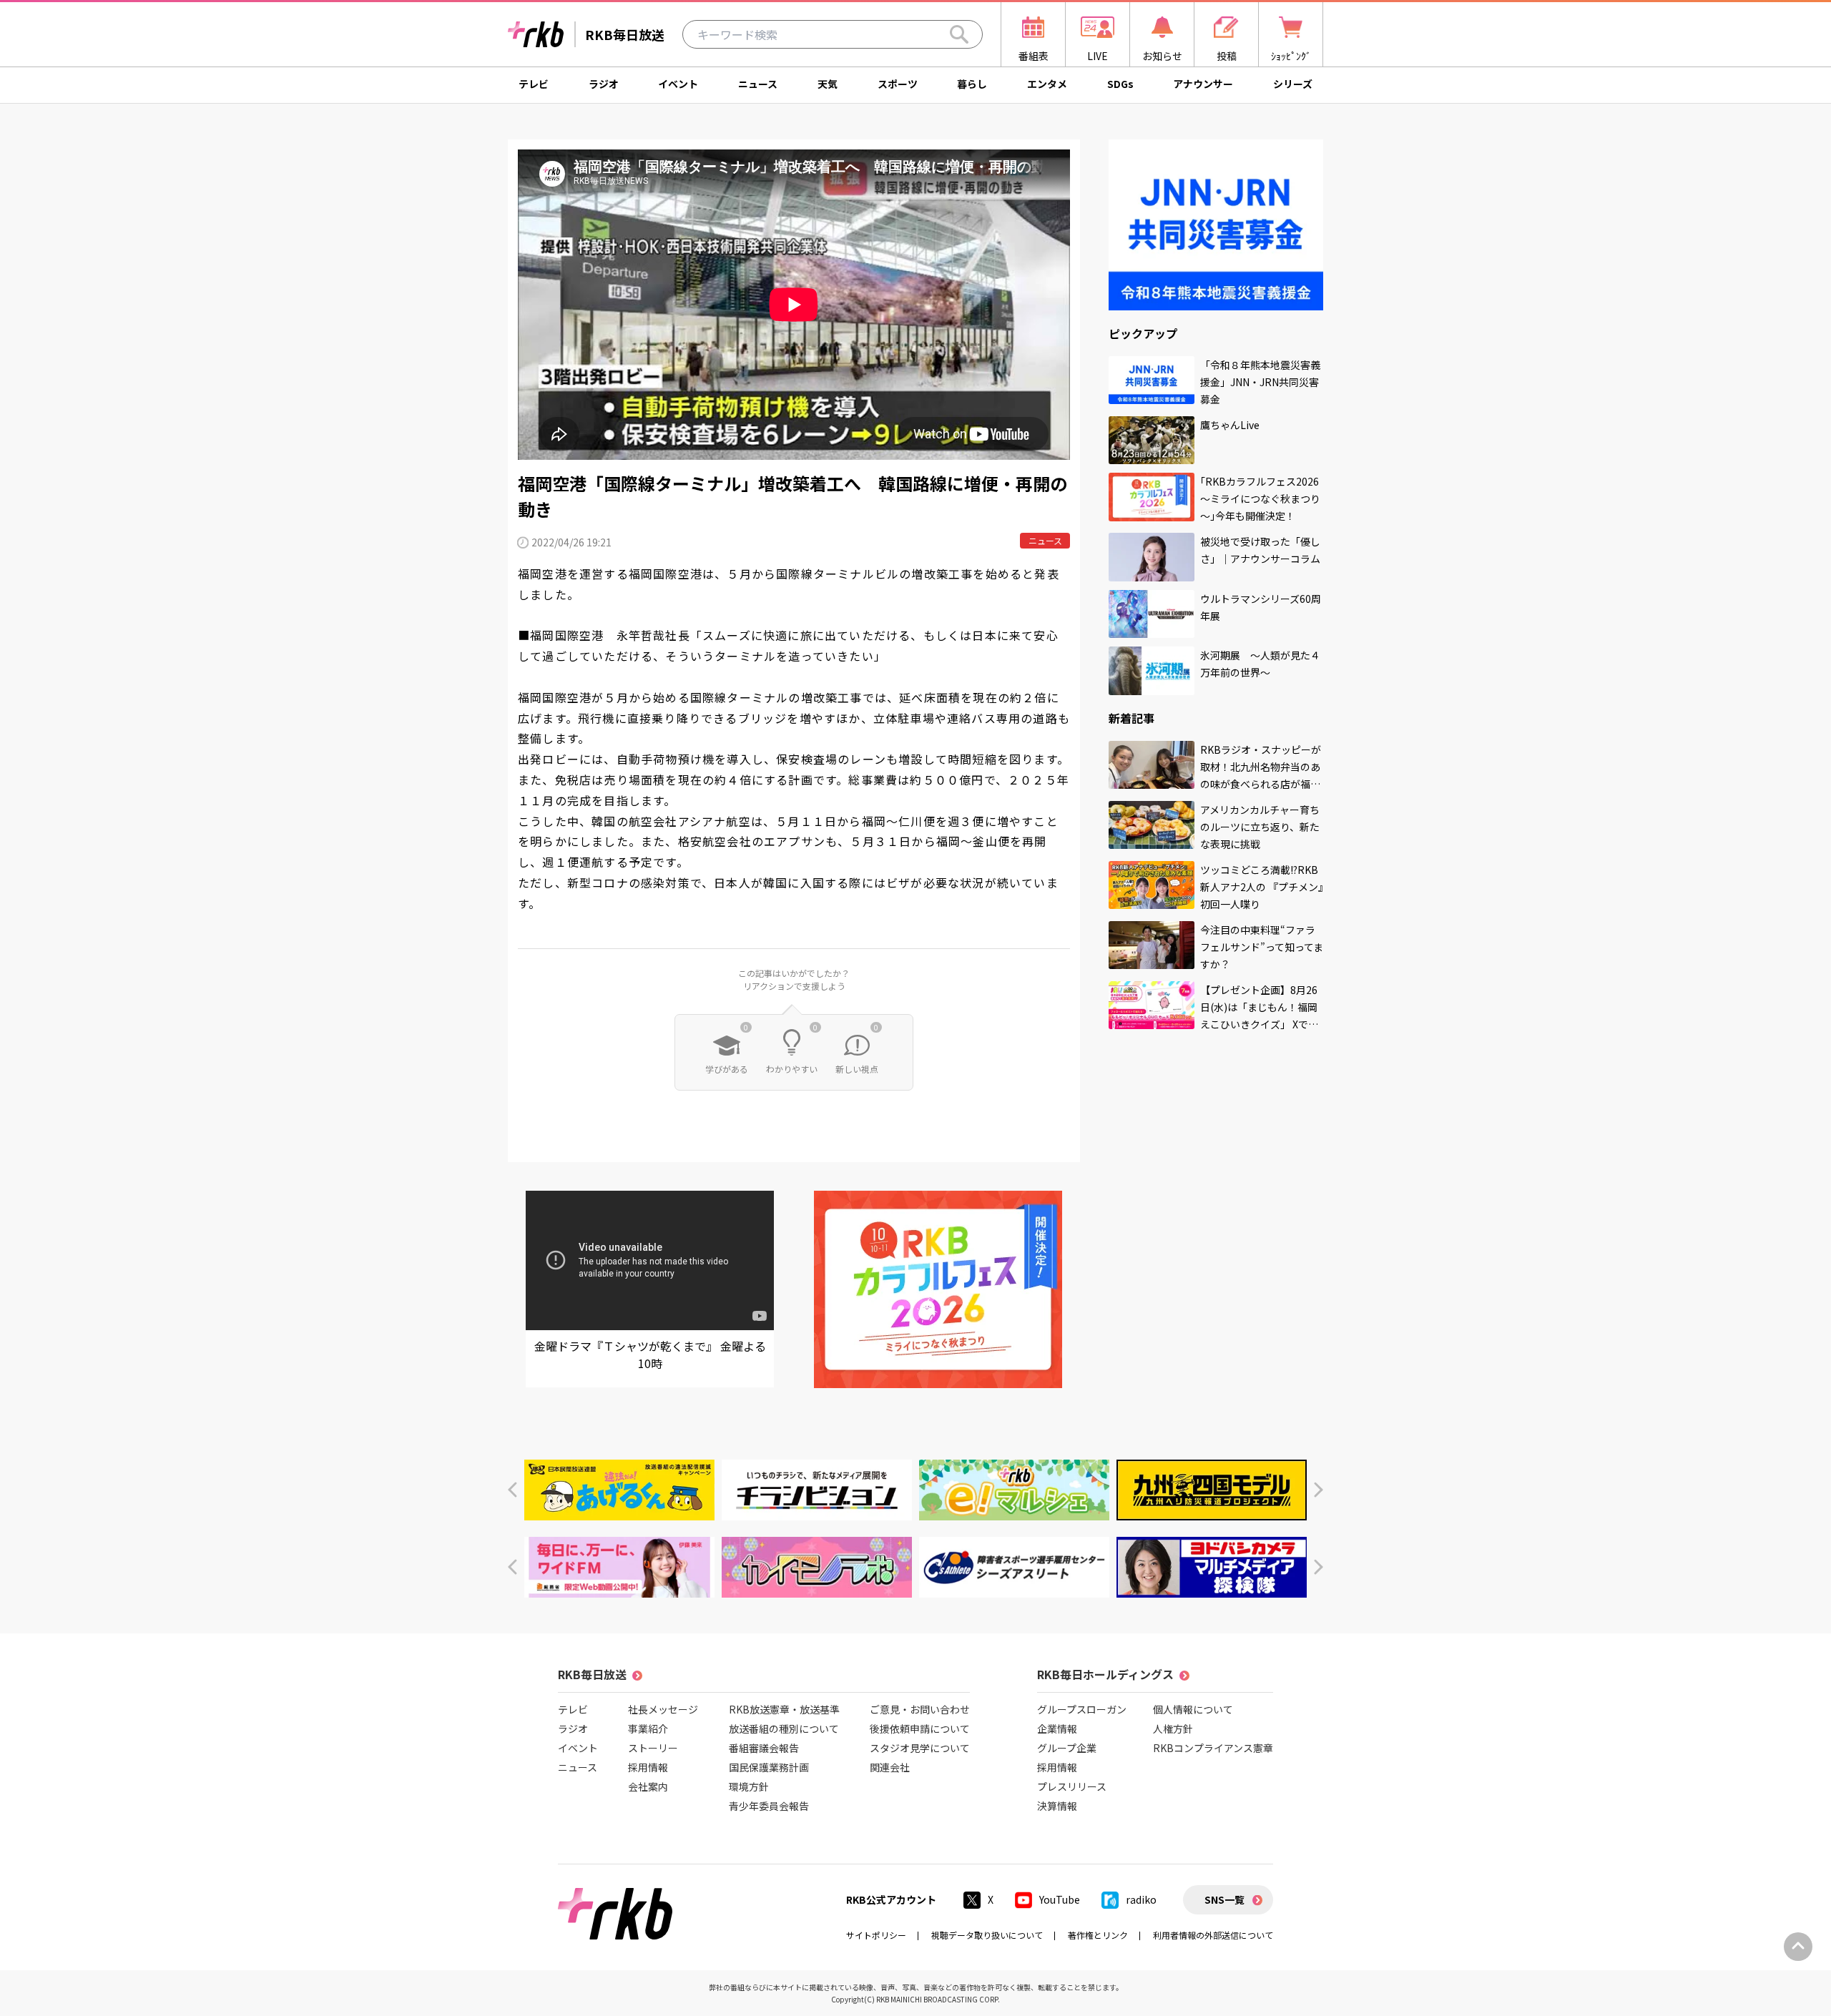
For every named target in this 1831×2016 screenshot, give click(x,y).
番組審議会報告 (764, 1748)
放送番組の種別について (784, 1729)
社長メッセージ (663, 1709)
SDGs (1120, 84)
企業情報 (1057, 1729)
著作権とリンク (1098, 1935)
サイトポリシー (876, 1935)
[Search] (959, 34)
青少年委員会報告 (769, 1806)
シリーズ (1293, 84)
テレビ (534, 84)
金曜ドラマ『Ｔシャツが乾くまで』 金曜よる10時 (650, 1354)
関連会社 (890, 1767)
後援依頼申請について (920, 1729)
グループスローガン (1082, 1709)
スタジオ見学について (920, 1748)
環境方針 (749, 1786)
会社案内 (648, 1786)
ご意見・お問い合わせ (920, 1709)
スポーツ (898, 84)
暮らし (972, 84)
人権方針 (1173, 1729)
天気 (828, 84)
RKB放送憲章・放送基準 (784, 1709)
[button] (512, 1490)
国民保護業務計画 (769, 1767)
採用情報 (648, 1767)
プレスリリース (1072, 1786)
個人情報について (1193, 1709)
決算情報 (1057, 1806)
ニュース (758, 84)
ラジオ (604, 84)
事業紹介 (648, 1729)
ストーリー (653, 1748)
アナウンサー (1203, 84)
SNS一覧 (1224, 1899)
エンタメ (1047, 84)
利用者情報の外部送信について (1213, 1935)
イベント (678, 84)
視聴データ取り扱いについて (987, 1935)
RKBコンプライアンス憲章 (1213, 1748)
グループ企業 (1067, 1748)
